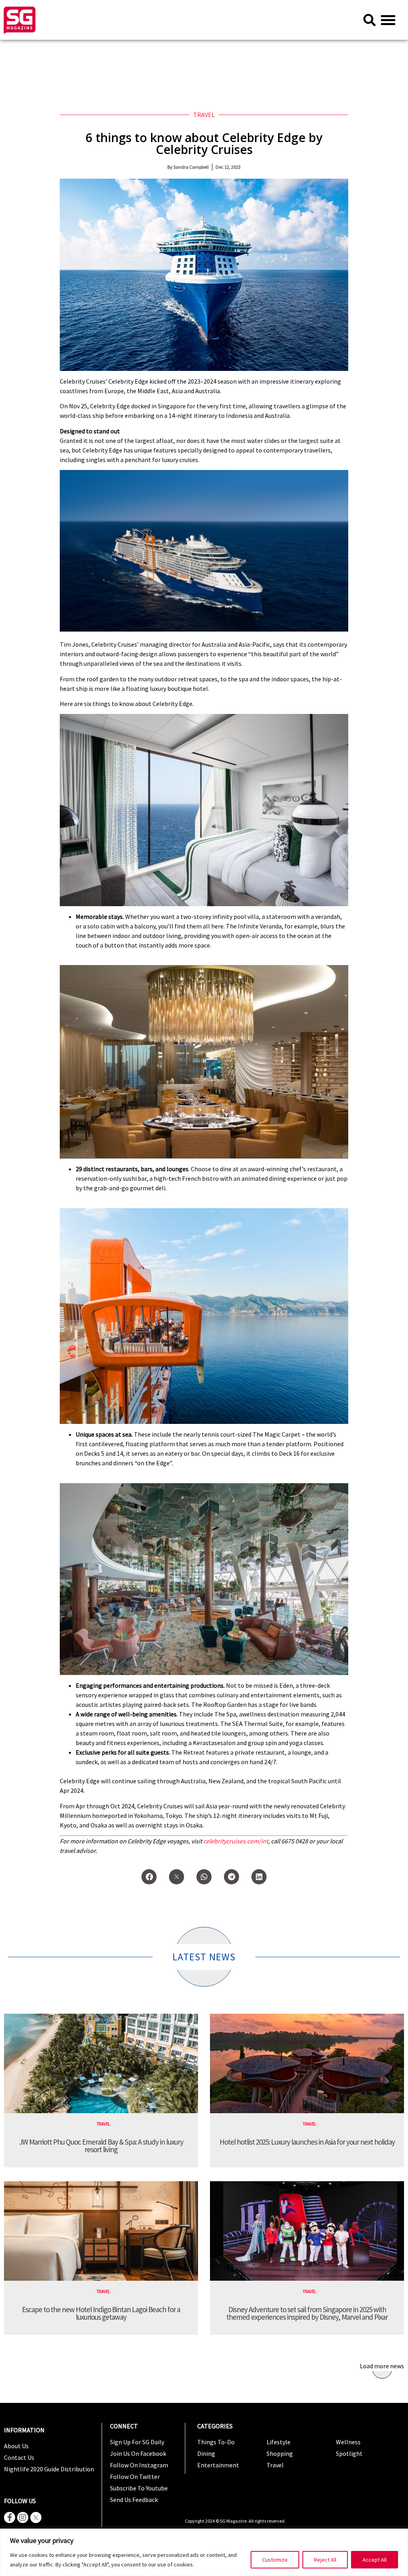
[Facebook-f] (10, 2517)
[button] (388, 20)
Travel (204, 115)
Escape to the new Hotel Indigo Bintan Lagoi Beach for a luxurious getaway (101, 2313)
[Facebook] (149, 1877)
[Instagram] (23, 2517)
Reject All (325, 2560)
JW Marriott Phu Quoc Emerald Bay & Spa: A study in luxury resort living (101, 2146)
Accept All (375, 2560)
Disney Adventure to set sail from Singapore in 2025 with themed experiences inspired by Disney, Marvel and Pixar (307, 2313)
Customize (275, 2560)
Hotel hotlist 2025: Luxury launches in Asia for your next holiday (307, 2142)
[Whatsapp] (204, 1877)
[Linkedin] (259, 1877)
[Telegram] (231, 1877)
